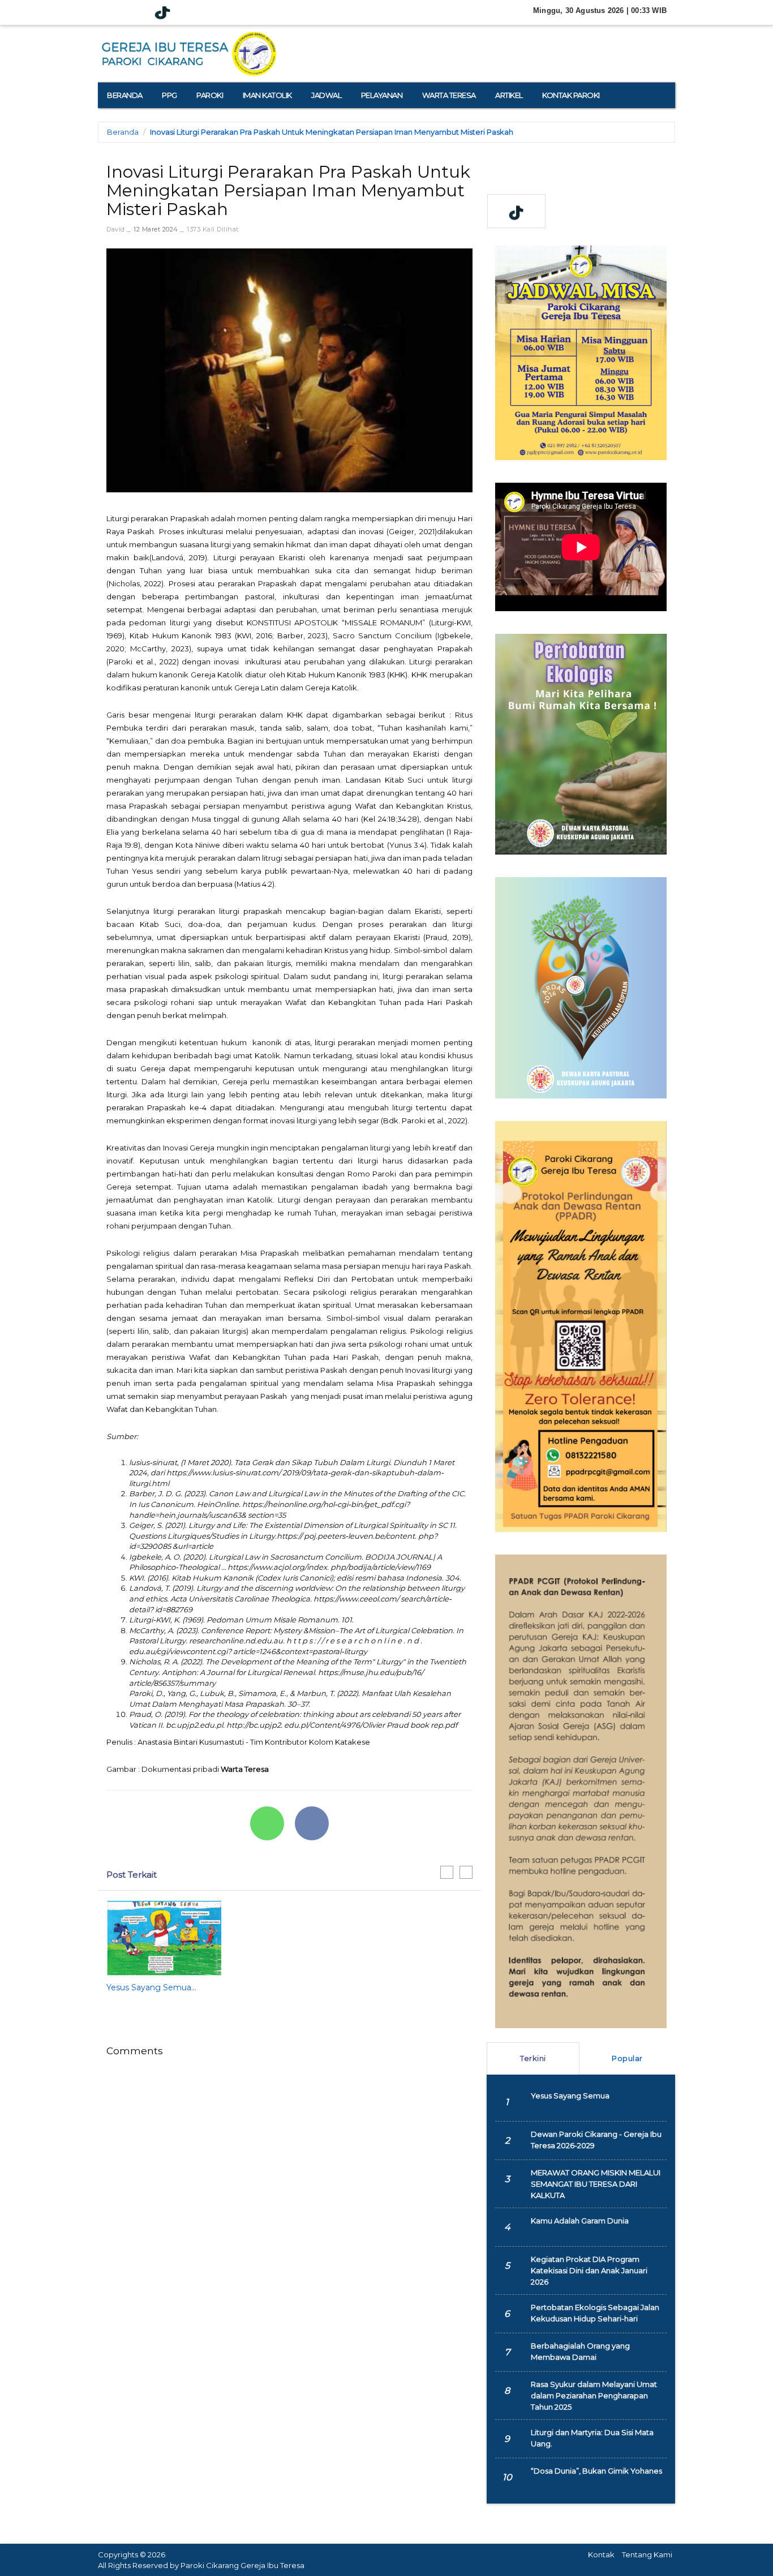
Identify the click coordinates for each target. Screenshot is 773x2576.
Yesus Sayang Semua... (151, 1987)
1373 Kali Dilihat (213, 229)
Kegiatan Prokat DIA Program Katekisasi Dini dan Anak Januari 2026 (589, 2270)
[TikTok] (162, 13)
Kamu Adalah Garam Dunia (580, 2221)
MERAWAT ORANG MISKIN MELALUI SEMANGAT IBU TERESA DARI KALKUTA (596, 2184)
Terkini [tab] (533, 2058)
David (116, 229)
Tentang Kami (647, 2554)
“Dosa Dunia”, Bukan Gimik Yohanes (596, 2471)
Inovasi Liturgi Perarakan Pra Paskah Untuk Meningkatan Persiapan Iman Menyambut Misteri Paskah (332, 132)
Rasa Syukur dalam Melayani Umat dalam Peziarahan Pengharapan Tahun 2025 (594, 2395)
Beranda (123, 132)
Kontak (601, 2554)
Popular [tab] (627, 2058)
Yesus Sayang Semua (570, 2096)
